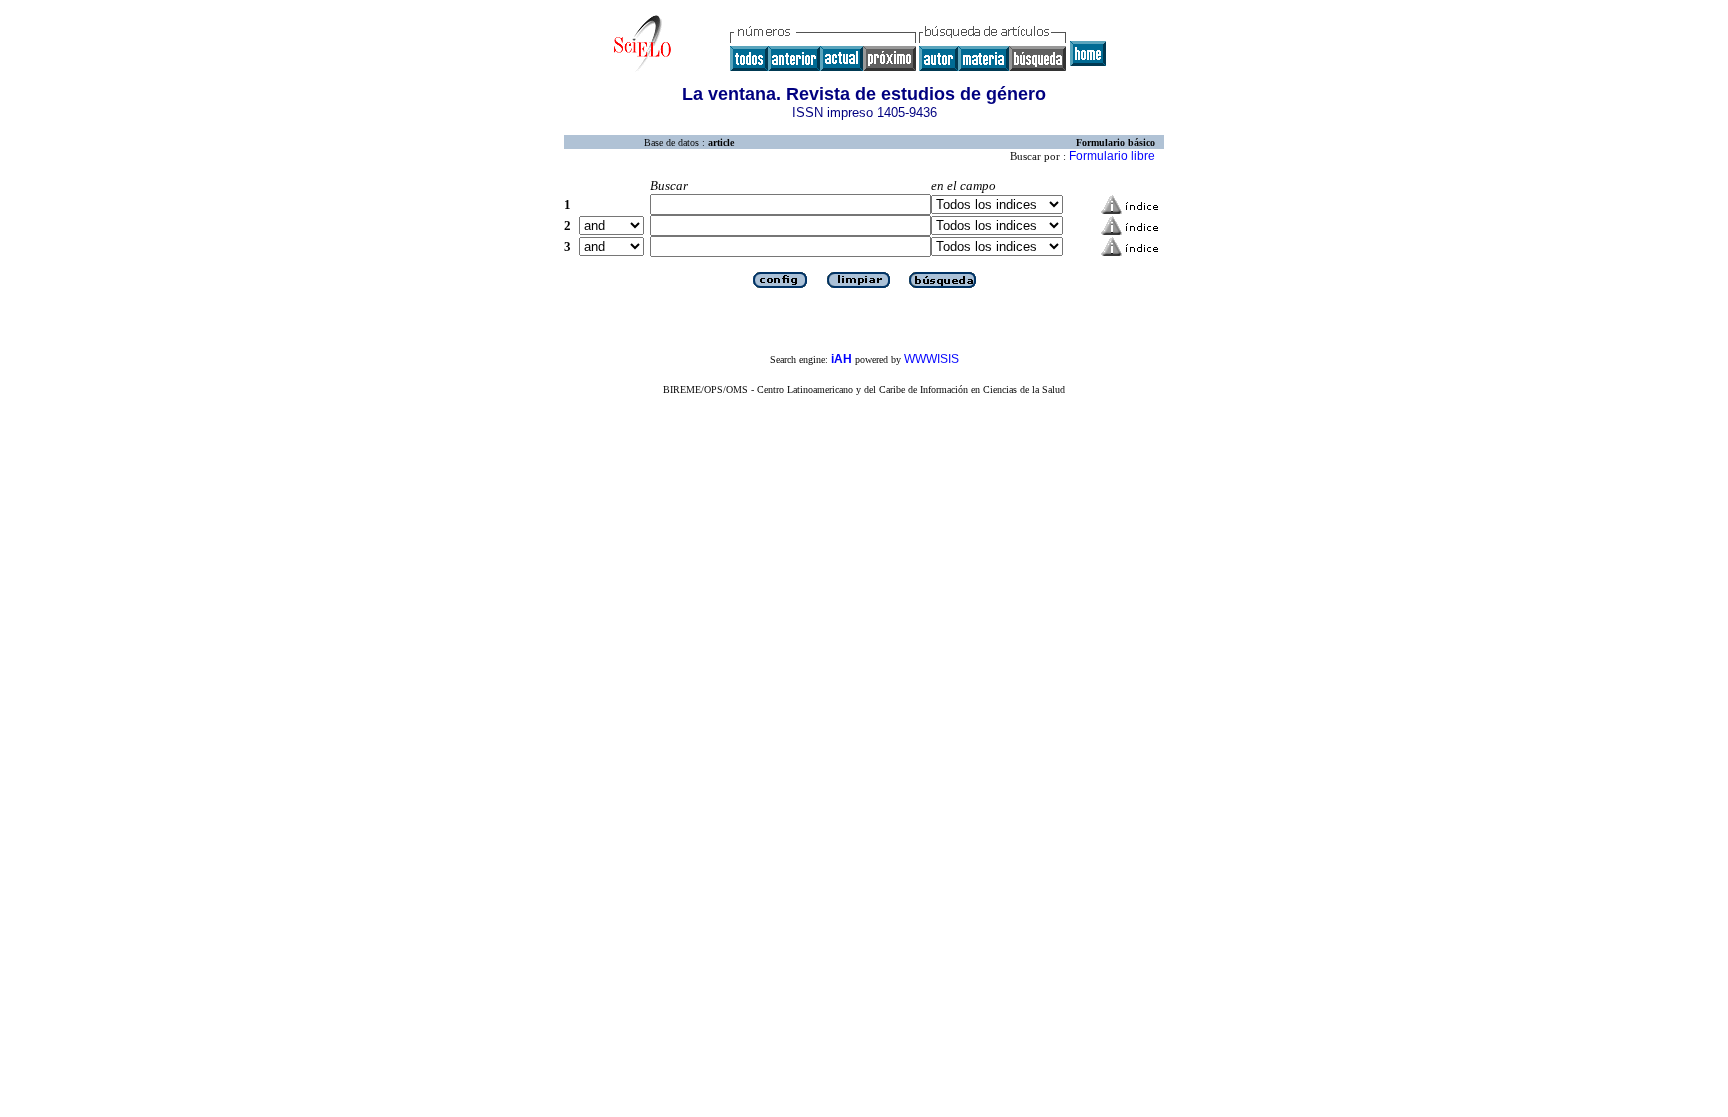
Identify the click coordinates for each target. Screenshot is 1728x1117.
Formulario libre (1112, 156)
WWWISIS (931, 359)
